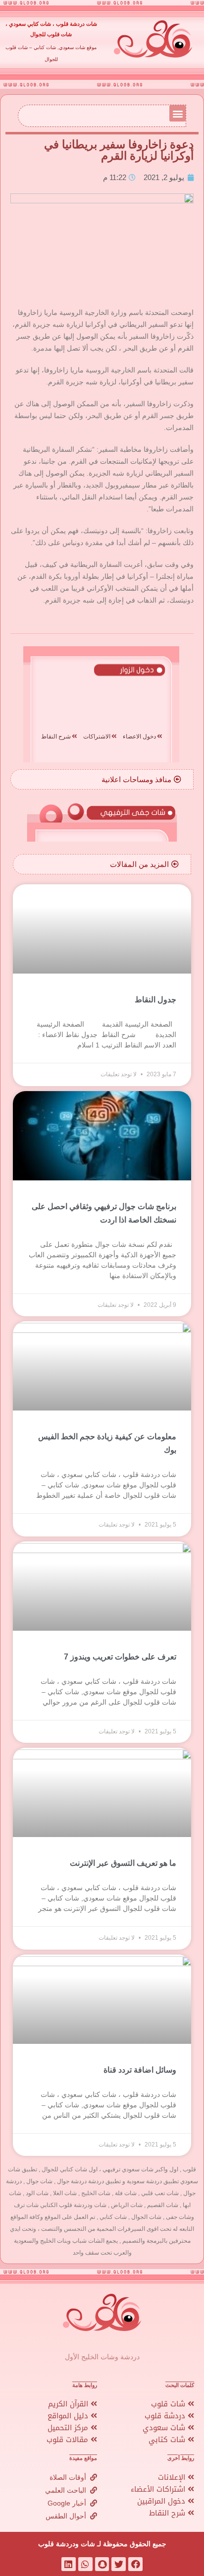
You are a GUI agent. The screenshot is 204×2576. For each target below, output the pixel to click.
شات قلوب (169, 2404)
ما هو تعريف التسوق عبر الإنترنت (123, 1863)
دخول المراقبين (162, 2501)
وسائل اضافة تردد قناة (140, 2070)
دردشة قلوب (166, 2416)
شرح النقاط (168, 2513)
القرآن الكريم (69, 2404)
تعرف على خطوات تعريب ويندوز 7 (120, 1657)
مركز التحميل (69, 2428)
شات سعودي (165, 2428)
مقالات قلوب (69, 2440)
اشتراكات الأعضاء (159, 2489)
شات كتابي (168, 2440)
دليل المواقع (69, 2416)
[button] (178, 113)
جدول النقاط (155, 1000)
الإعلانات (173, 2477)
